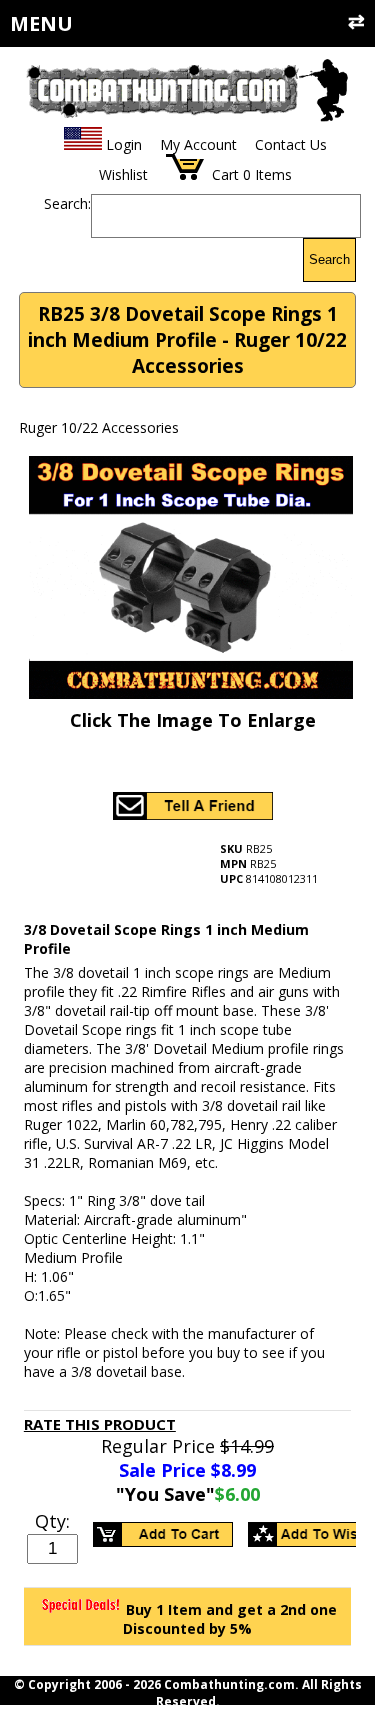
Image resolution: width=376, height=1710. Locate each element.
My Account (198, 144)
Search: (67, 203)
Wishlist (123, 174)
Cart (225, 174)
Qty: (52, 1521)
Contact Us (291, 144)
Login (124, 144)
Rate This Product (100, 1424)
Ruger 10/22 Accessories (99, 427)
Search (329, 259)
